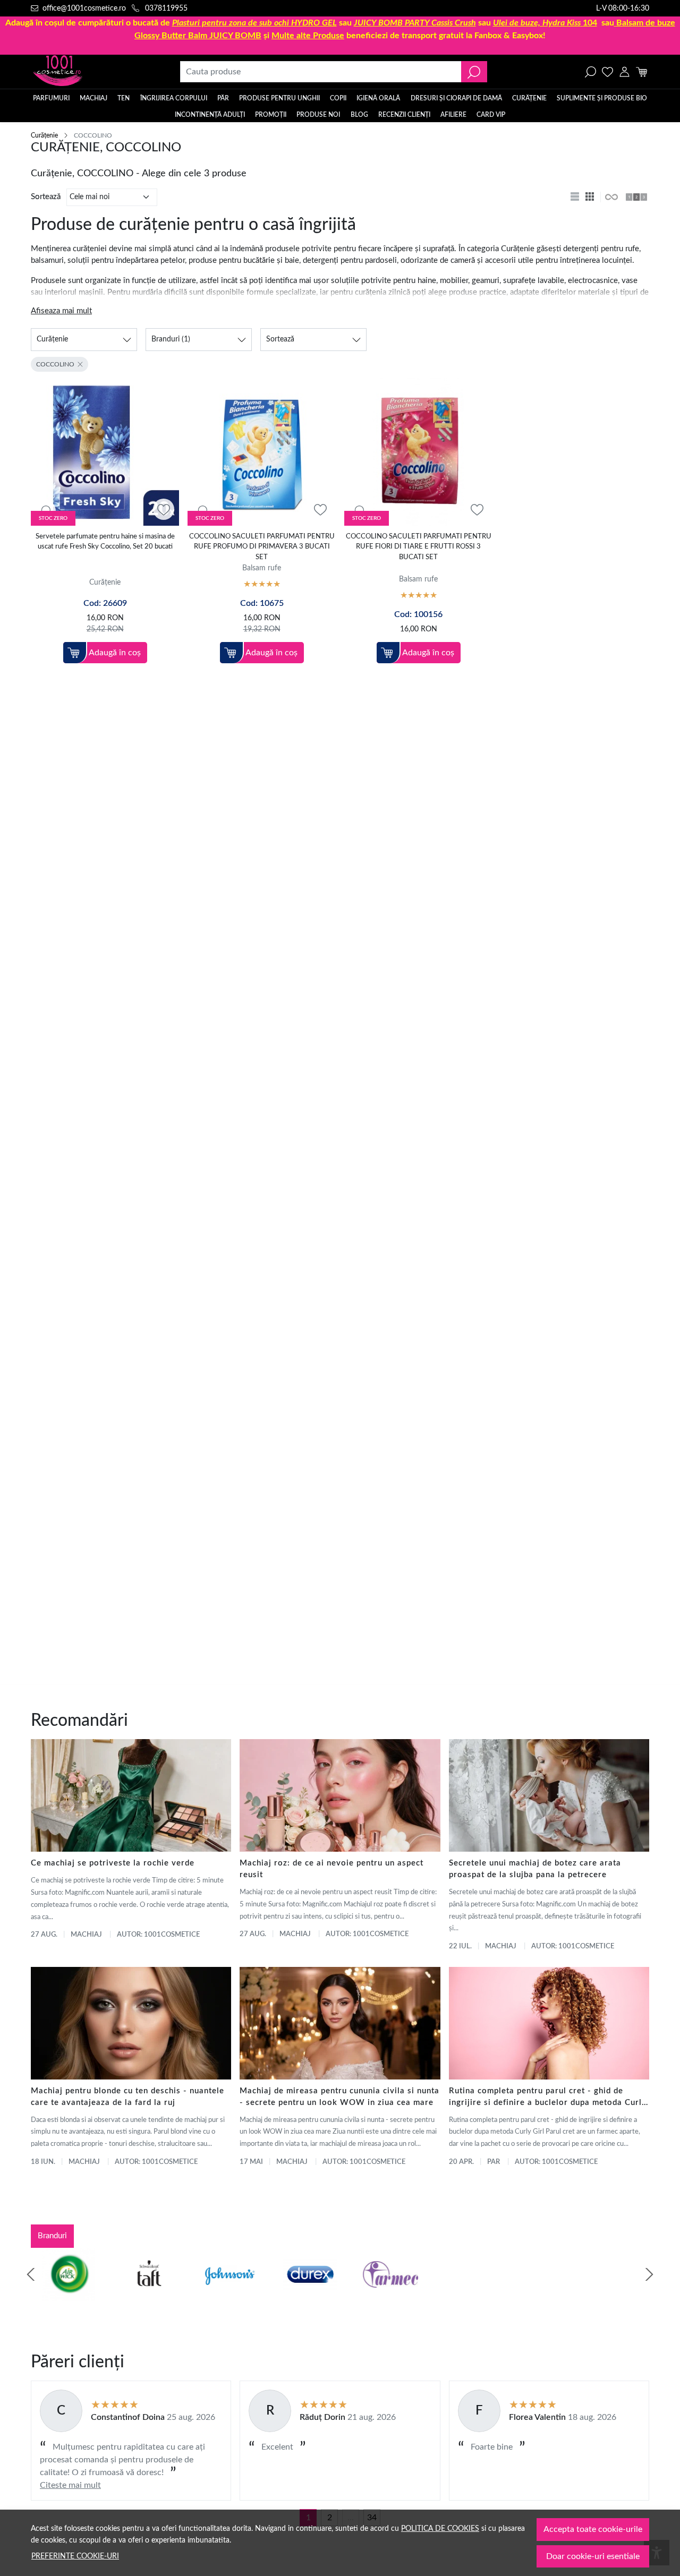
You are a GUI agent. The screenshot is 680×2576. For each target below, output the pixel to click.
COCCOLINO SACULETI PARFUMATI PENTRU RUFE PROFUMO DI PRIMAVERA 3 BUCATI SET (262, 547)
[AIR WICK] (58, 2295)
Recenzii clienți (404, 115)
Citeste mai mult (70, 2485)
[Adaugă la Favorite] (164, 510)
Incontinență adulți (210, 115)
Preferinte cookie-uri (75, 2556)
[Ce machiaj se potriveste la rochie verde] (131, 1795)
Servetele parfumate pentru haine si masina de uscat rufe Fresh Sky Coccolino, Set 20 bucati (105, 542)
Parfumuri (51, 98)
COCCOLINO (55, 364)
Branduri (52, 2236)
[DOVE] (461, 2295)
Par (494, 2162)
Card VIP (491, 115)
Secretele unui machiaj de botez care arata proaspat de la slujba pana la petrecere (535, 1869)
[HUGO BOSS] (541, 2295)
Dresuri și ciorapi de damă (456, 98)
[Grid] (591, 197)
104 (545, 23)
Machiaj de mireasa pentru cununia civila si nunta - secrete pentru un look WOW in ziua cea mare (339, 2097)
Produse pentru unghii (279, 98)
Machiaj (93, 98)
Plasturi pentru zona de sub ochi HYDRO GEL (254, 23)
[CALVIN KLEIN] (622, 2295)
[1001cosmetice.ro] (88, 72)
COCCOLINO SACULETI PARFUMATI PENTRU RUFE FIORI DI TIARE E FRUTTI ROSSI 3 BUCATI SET (419, 547)
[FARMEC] (380, 2295)
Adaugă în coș (115, 653)
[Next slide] (649, 2274)
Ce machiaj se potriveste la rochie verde (113, 1863)
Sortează (46, 197)
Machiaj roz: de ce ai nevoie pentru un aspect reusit (331, 1869)
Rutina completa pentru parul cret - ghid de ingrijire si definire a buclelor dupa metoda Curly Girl (548, 2098)
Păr (223, 98)
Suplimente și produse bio (602, 98)
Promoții (271, 115)
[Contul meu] (624, 72)
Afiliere (453, 115)
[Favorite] (607, 72)
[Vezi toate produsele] (611, 197)
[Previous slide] (31, 2274)
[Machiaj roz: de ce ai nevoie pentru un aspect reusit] (340, 1795)
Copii (338, 98)
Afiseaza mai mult (61, 311)
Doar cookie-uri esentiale (593, 2556)
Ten (124, 98)
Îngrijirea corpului (174, 98)
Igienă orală (378, 98)
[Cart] (641, 72)
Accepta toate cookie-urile (593, 2529)
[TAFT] (139, 2295)
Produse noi (318, 115)
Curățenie (529, 98)
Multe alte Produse (308, 36)
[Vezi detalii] (45, 510)
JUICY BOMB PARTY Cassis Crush (415, 23)
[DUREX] (300, 2295)
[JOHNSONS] (219, 2295)
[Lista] (576, 197)
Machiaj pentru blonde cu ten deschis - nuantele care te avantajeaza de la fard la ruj (127, 2097)
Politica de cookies (440, 2528)
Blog (359, 115)
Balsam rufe (262, 568)
